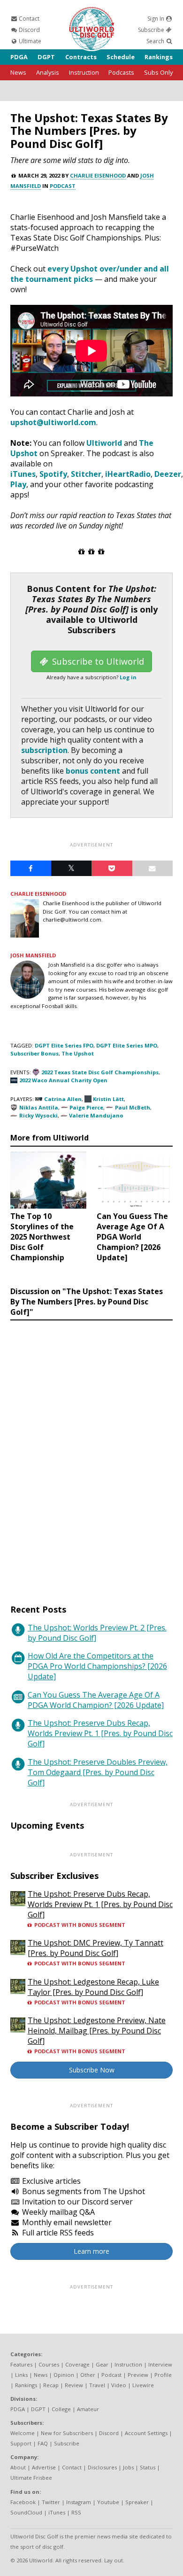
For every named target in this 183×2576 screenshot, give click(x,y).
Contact (28, 19)
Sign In (156, 19)
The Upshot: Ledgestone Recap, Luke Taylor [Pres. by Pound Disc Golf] (93, 1987)
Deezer (168, 474)
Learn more (91, 2251)
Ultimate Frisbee (31, 2478)
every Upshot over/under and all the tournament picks (90, 274)
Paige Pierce (86, 1107)
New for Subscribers (67, 2433)
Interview (160, 2364)
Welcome (23, 2433)
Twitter (51, 2502)
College (61, 2409)
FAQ (43, 2443)
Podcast (63, 186)
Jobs (128, 2467)
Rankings (159, 57)
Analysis (48, 72)
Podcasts (121, 72)
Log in (128, 677)
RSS (76, 2512)
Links (21, 2375)
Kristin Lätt (108, 1099)
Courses (49, 2364)
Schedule (121, 57)
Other (88, 2375)
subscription (44, 750)
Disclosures (102, 2467)
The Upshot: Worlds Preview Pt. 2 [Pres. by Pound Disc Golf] (97, 1633)
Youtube (108, 2502)
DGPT (46, 57)
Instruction (84, 72)
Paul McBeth (133, 1107)
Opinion (64, 2375)
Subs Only (158, 72)
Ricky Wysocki (38, 1115)
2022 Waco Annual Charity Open (63, 1080)
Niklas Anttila (39, 1107)
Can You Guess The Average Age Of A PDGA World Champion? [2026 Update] (96, 1700)
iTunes (23, 474)
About (18, 2467)
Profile (163, 2375)
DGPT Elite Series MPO (127, 1045)
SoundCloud (26, 2512)
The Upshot (78, 1053)
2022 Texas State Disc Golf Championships (100, 1072)
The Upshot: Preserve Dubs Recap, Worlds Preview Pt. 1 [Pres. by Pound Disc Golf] (100, 1733)
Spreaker (137, 2502)
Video (119, 2385)
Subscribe (152, 30)
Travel (97, 2385)
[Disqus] (91, 1453)
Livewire (143, 2385)
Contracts (81, 57)
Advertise (44, 2467)
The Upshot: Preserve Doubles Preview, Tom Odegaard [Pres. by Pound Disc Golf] (98, 1772)
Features (21, 2364)
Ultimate (29, 41)
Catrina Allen (63, 1099)
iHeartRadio (128, 474)
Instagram (79, 2502)
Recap (51, 2385)
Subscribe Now (92, 2070)
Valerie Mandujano (96, 1115)
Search (156, 41)
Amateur (88, 2409)
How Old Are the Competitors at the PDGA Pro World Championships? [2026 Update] (97, 1666)
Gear (102, 2364)
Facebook (23, 2502)
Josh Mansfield (33, 955)
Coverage (77, 2364)
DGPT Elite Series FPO (64, 1045)
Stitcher (86, 474)
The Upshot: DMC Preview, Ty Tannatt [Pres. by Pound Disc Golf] (95, 1948)
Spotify (53, 474)
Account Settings (146, 2433)
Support (21, 2443)
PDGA (19, 57)
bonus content (93, 771)
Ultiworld (104, 443)
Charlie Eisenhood (98, 175)
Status (148, 2467)
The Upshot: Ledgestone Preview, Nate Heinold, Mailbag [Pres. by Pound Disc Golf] (97, 2031)
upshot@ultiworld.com (53, 422)
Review (74, 2385)
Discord (29, 30)
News (18, 72)
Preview (138, 2375)
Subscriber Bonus (34, 1053)
